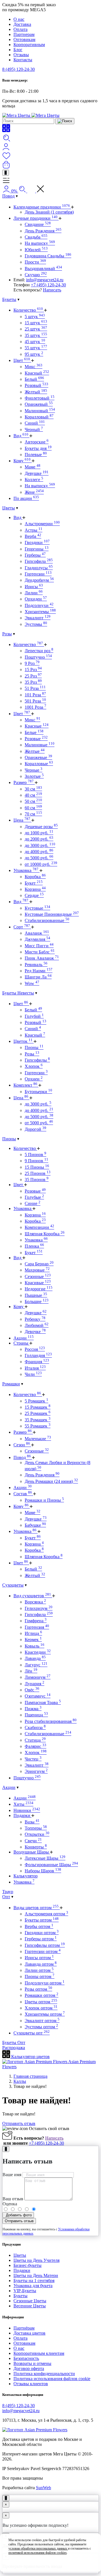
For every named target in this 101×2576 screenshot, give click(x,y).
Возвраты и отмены (32, 2363)
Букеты (9, 299)
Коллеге (34, 480)
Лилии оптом (39, 1970)
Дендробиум (39, 580)
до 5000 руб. (39, 858)
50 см (33, 801)
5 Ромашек (36, 1401)
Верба (33, 536)
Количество (28, 310)
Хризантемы (40, 612)
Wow (32, 983)
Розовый (36, 385)
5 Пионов (35, 1155)
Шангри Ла (38, 977)
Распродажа (14, 2048)
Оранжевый (39, 404)
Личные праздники (35, 218)
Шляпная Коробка (45, 1234)
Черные (34, 770)
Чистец (33, 1759)
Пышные (36, 1295)
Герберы (35, 555)
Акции (24, 1338)
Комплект (25, 1085)
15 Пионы (37, 1167)
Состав (23, 1494)
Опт (6, 1897)
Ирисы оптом (39, 1958)
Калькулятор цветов (30, 2057)
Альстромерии (42, 524)
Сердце (34, 895)
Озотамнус (38, 1696)
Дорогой (35, 1129)
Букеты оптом (42, 1920)
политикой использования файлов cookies (38, 2553)
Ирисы (34, 587)
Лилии (34, 593)
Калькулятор (26, 1876)
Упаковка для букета (33, 2286)
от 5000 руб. (39, 1123)
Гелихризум (39, 1608)
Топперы (36, 1828)
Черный (34, 430)
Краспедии (38, 1652)
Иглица (33, 1633)
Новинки (27, 1810)
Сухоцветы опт (32, 2033)
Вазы (32, 1822)
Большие (37, 1301)
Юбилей (36, 250)
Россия (35, 1349)
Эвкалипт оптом (42, 2021)
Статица (35, 1740)
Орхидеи (36, 599)
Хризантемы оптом (45, 2014)
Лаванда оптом (41, 1964)
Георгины (37, 549)
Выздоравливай (43, 269)
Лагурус (36, 1665)
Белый (34, 379)
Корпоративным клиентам (39, 2353)
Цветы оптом (41, 2002)
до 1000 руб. (39, 833)
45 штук (35, 342)
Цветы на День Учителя (36, 2260)
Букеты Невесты (18, 993)
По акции (26, 498)
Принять (51, 2563)
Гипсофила (39, 561)
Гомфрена (36, 1621)
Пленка (34, 1246)
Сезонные (38, 1276)
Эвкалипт (38, 618)
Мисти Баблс (40, 952)
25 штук (36, 329)
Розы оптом (38, 1989)
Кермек (33, 1640)
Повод (8, 196)
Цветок (23, 1041)
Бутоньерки (38, 1092)
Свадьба (36, 237)
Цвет (22, 360)
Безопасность (26, 2358)
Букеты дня (38, 448)
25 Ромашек (38, 1413)
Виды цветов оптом (36, 1908)
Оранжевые (38, 757)
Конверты (36, 1847)
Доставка (22, 24)
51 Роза (35, 688)
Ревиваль (36, 965)
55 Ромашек (38, 1426)
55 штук (36, 348)
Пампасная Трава (43, 1702)
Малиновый (40, 411)
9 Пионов (36, 1161)
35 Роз (33, 682)
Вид (21, 436)
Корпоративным (29, 45)
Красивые (38, 1283)
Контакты (23, 60)
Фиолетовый (40, 398)
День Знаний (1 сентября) (49, 212)
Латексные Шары (45, 1858)
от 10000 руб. (41, 864)
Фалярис (35, 1746)
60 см (33, 808)
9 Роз (32, 663)
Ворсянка (35, 1602)
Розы (7, 634)
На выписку (40, 243)
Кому (22, 461)
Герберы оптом (41, 1939)
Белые (34, 732)
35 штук (36, 335)
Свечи (33, 1841)
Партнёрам (24, 2328)
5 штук (35, 317)
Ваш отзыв (13, 2199)
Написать (52, 290)
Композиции (39, 1227)
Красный (37, 373)
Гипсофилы (37, 1060)
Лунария (35, 1684)
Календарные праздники (42, 207)
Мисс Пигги (39, 946)
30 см (33, 789)
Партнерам (24, 34)
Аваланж (37, 933)
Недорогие (39, 1289)
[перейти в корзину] (6, 167)
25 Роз (33, 676)
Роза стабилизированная (51, 1721)
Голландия (38, 1355)
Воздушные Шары (32, 1852)
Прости (35, 262)
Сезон (22, 1445)
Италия (35, 1368)
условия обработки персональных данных (38, 2548)
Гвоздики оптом (42, 1933)
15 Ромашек (38, 1407)
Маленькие (38, 1439)
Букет (34, 883)
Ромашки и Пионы (44, 1500)
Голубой (34, 1016)
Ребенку (35, 1319)
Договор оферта (29, 2368)
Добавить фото (18, 2215)
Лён (31, 1671)
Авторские (37, 442)
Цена (22, 820)
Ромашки (11, 1384)
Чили (33, 1374)
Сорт (22, 927)
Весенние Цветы (30, 2306)
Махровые (37, 1270)
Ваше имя (12, 2175)
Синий (35, 423)
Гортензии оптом (43, 1951)
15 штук (36, 323)
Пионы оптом (40, 1976)
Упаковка (26, 870)
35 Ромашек (38, 1420)
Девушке (37, 473)
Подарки (22, 1815)
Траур (8, 1892)
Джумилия (37, 939)
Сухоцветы (13, 1585)
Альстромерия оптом (46, 1914)
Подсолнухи (39, 605)
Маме (33, 467)
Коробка (35, 877)
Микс (34, 367)
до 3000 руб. (40, 845)
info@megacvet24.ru (45, 280)
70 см (33, 814)
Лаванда (35, 1658)
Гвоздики (37, 542)
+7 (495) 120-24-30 (48, 285)
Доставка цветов (29, 2333)
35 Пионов (37, 1180)
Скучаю (36, 275)
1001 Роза (35, 707)
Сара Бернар (39, 1264)
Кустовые (37, 908)
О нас (19, 19)
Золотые (34, 776)
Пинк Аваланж (42, 958)
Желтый (36, 392)
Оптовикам (24, 39)
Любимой (37, 1325)
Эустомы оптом (41, 2027)
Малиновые (40, 745)
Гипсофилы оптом (45, 1945)
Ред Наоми (39, 971)
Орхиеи (34, 1079)
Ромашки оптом (42, 1995)
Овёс (32, 1690)
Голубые (34, 1197)
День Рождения (43, 231)
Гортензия (37, 1627)
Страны (21, 1343)
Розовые (36, 739)
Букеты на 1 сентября (34, 2281)
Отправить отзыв (19, 2123)
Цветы (9, 508)
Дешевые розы (41, 827)
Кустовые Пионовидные (52, 914)
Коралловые (39, 764)
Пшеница (36, 1715)
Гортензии (38, 574)
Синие (33, 1203)
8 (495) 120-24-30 (19, 69)
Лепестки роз (39, 651)
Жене (34, 492)
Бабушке (35, 1525)
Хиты (23, 1804)
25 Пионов (38, 1173)
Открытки (37, 1834)
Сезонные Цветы (30, 2301)
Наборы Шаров (43, 1871)
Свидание (38, 224)
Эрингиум (36, 1771)
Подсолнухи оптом (45, 1983)
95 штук (34, 354)
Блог (18, 50)
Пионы (34, 1047)
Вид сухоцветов (32, 1596)
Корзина (35, 889)
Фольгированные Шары (51, 1865)
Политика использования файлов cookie (52, 2379)
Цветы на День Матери (36, 2275)
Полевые (36, 455)
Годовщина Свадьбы (48, 256)
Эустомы (36, 624)
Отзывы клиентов (31, 2384)
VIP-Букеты (25, 2291)
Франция (37, 1362)
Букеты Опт (14, 2043)
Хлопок (34, 1066)
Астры (34, 530)
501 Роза (35, 701)
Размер (24, 782)
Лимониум (38, 1677)
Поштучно (38, 657)
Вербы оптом (39, 1926)
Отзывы (21, 55)
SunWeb (43, 2488)
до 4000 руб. (39, 852)
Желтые (35, 751)
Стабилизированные (47, 920)
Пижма (33, 1709)
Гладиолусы (39, 568)
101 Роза (35, 695)
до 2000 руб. (39, 839)
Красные (37, 726)
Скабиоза (35, 1727)
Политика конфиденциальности (44, 2374)
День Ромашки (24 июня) (51, 1481)
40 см (33, 795)
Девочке (35, 1332)
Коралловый (39, 417)
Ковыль (35, 1646)
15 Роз (33, 670)
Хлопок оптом (41, 2008)
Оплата (20, 29)
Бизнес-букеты (27, 2265)
